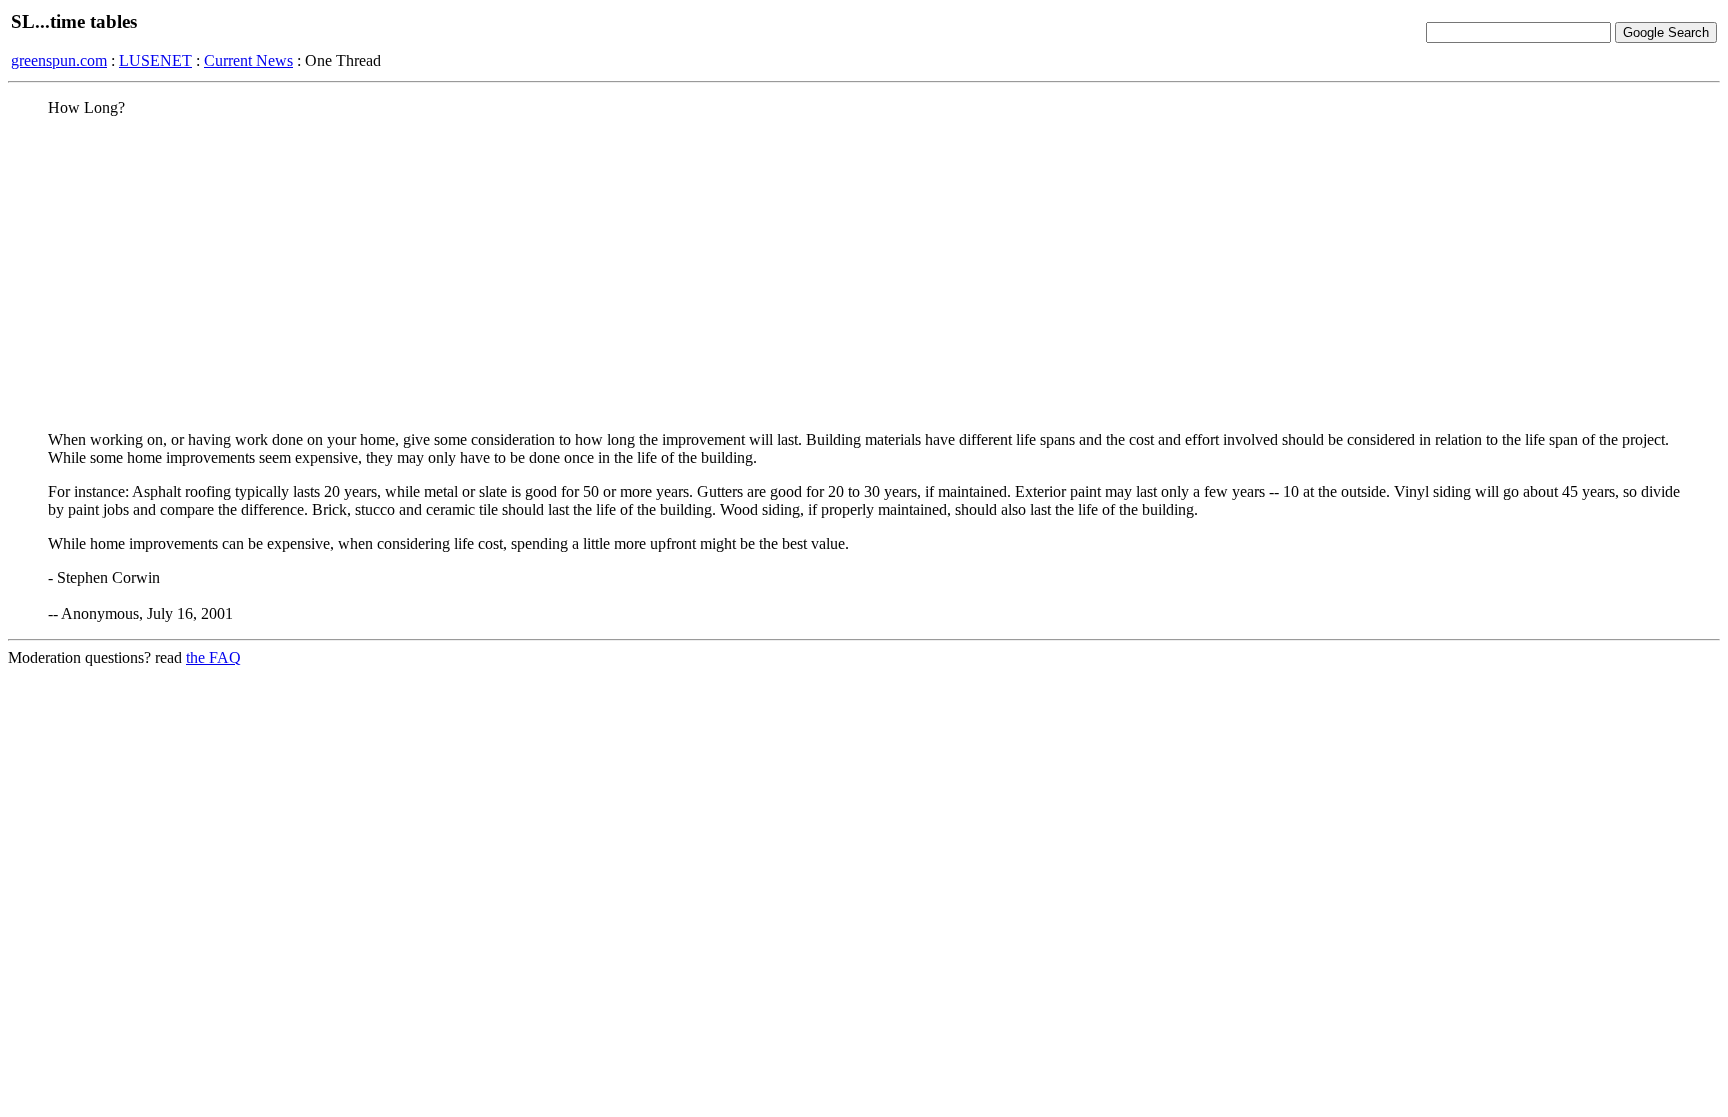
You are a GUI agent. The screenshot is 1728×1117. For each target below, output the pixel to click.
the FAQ (213, 657)
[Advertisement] (864, 273)
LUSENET (155, 60)
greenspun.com (59, 60)
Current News (248, 60)
